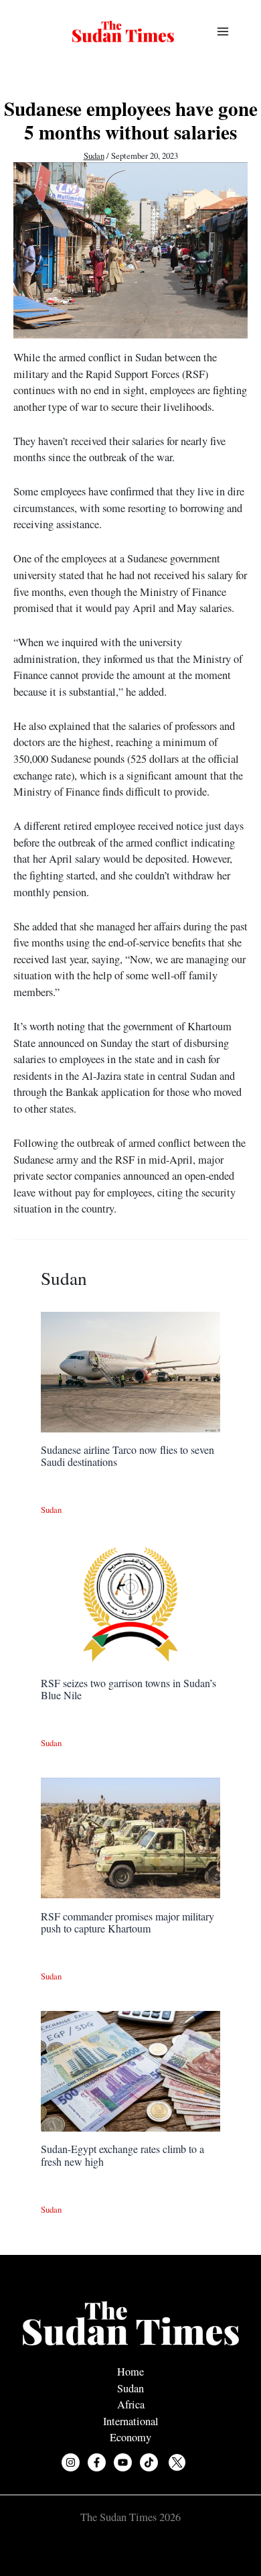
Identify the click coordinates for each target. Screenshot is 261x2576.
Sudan (94, 156)
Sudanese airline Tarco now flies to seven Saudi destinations (127, 1456)
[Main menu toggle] (223, 32)
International (131, 2421)
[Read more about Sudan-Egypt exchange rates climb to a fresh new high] (130, 2070)
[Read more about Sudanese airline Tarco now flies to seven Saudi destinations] (130, 1370)
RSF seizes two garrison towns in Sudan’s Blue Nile (128, 1689)
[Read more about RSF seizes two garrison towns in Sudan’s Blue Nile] (130, 1603)
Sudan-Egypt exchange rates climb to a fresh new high (122, 2155)
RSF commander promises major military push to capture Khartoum (127, 1922)
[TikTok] (149, 2462)
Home (130, 2372)
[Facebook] (97, 2462)
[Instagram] (71, 2462)
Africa (131, 2404)
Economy (130, 2437)
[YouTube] (123, 2462)
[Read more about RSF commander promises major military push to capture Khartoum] (130, 1837)
